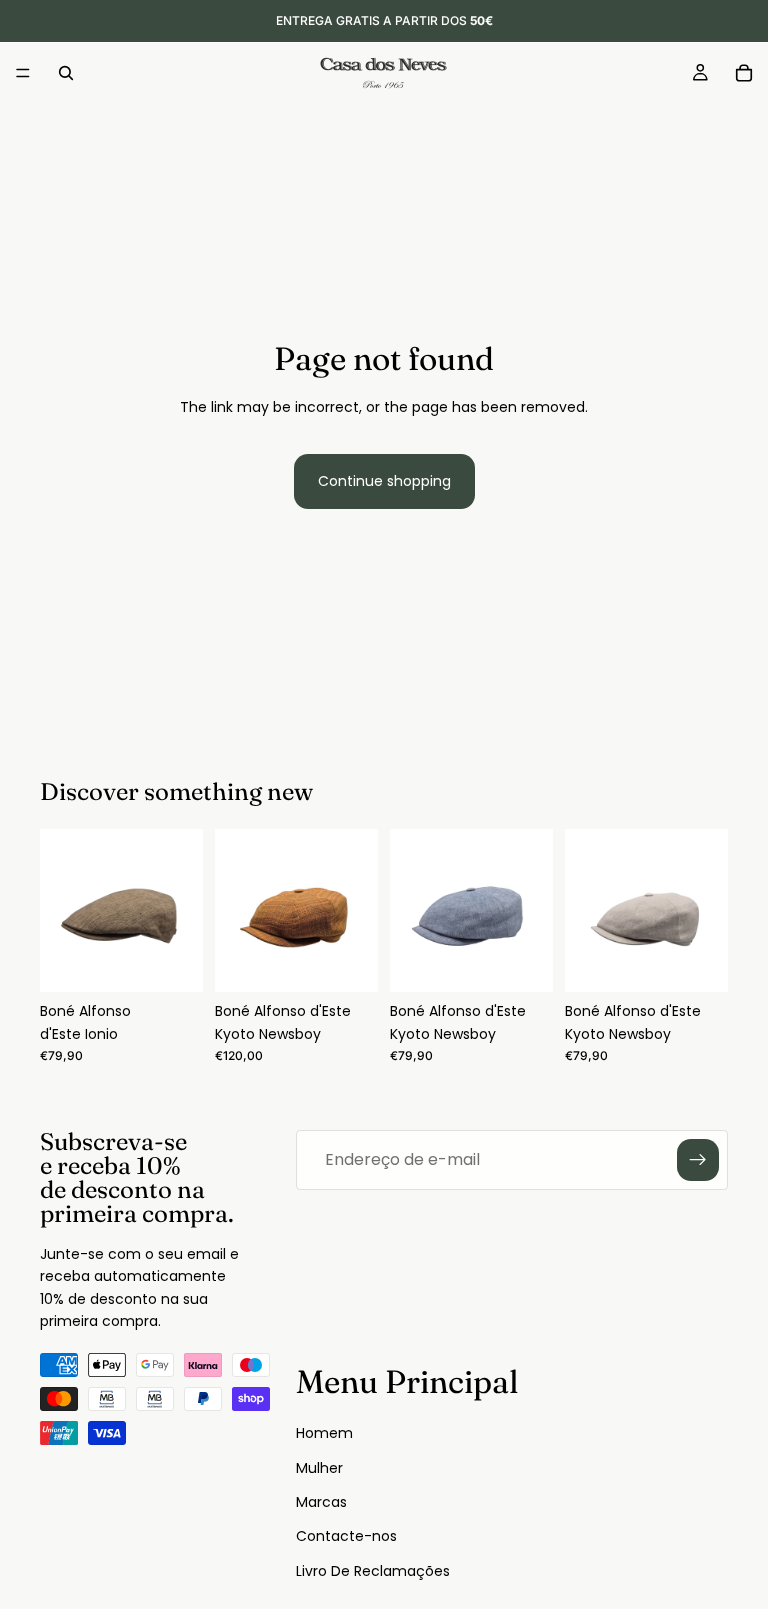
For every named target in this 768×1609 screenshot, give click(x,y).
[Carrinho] (744, 73)
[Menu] (23, 73)
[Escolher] (172, 962)
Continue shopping (384, 481)
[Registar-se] (698, 1160)
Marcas (321, 1502)
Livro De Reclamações (373, 1571)
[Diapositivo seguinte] (181, 911)
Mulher (319, 1468)
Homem (324, 1433)
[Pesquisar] (66, 73)
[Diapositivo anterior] (62, 911)
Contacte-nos (346, 1536)
